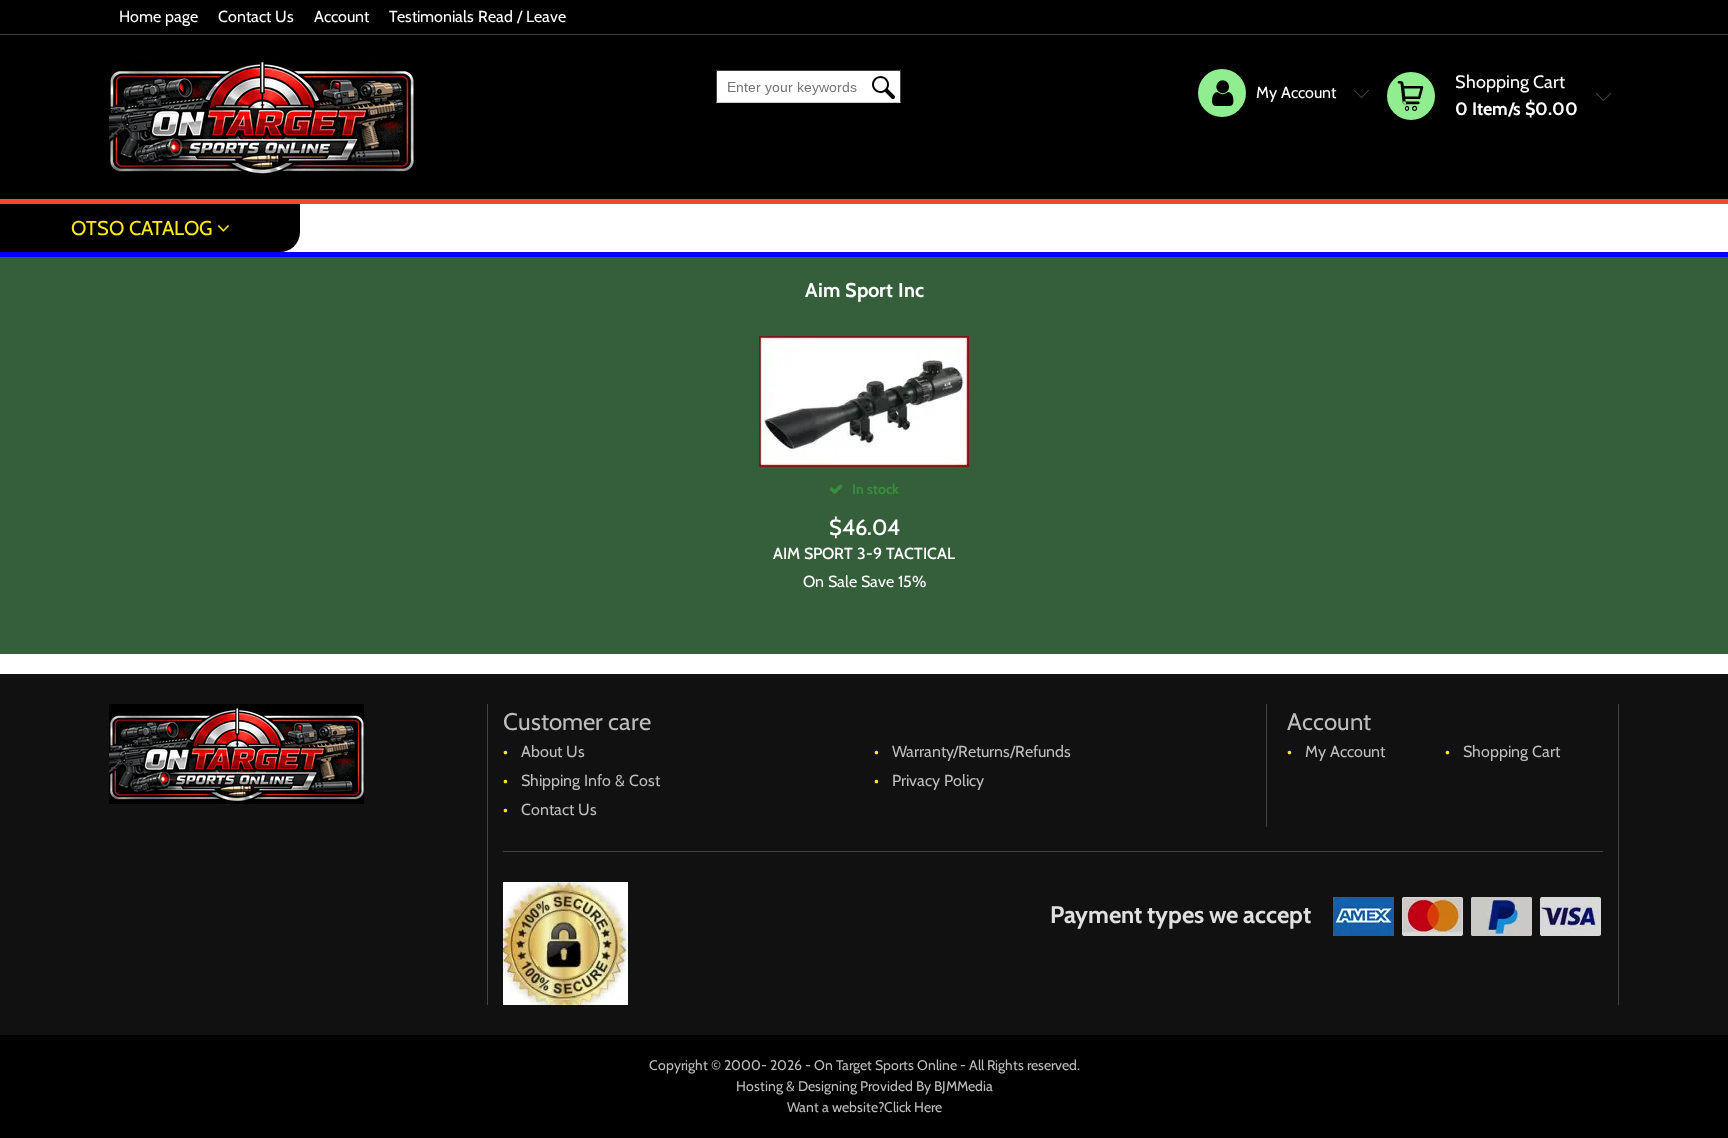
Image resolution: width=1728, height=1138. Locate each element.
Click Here (913, 1107)
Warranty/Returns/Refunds (981, 751)
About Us (553, 751)
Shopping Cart (1511, 751)
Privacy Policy (938, 780)
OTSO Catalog (141, 228)
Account (341, 16)
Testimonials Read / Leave (477, 16)
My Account (1345, 751)
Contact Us (256, 16)
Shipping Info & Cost (590, 780)
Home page (158, 16)
